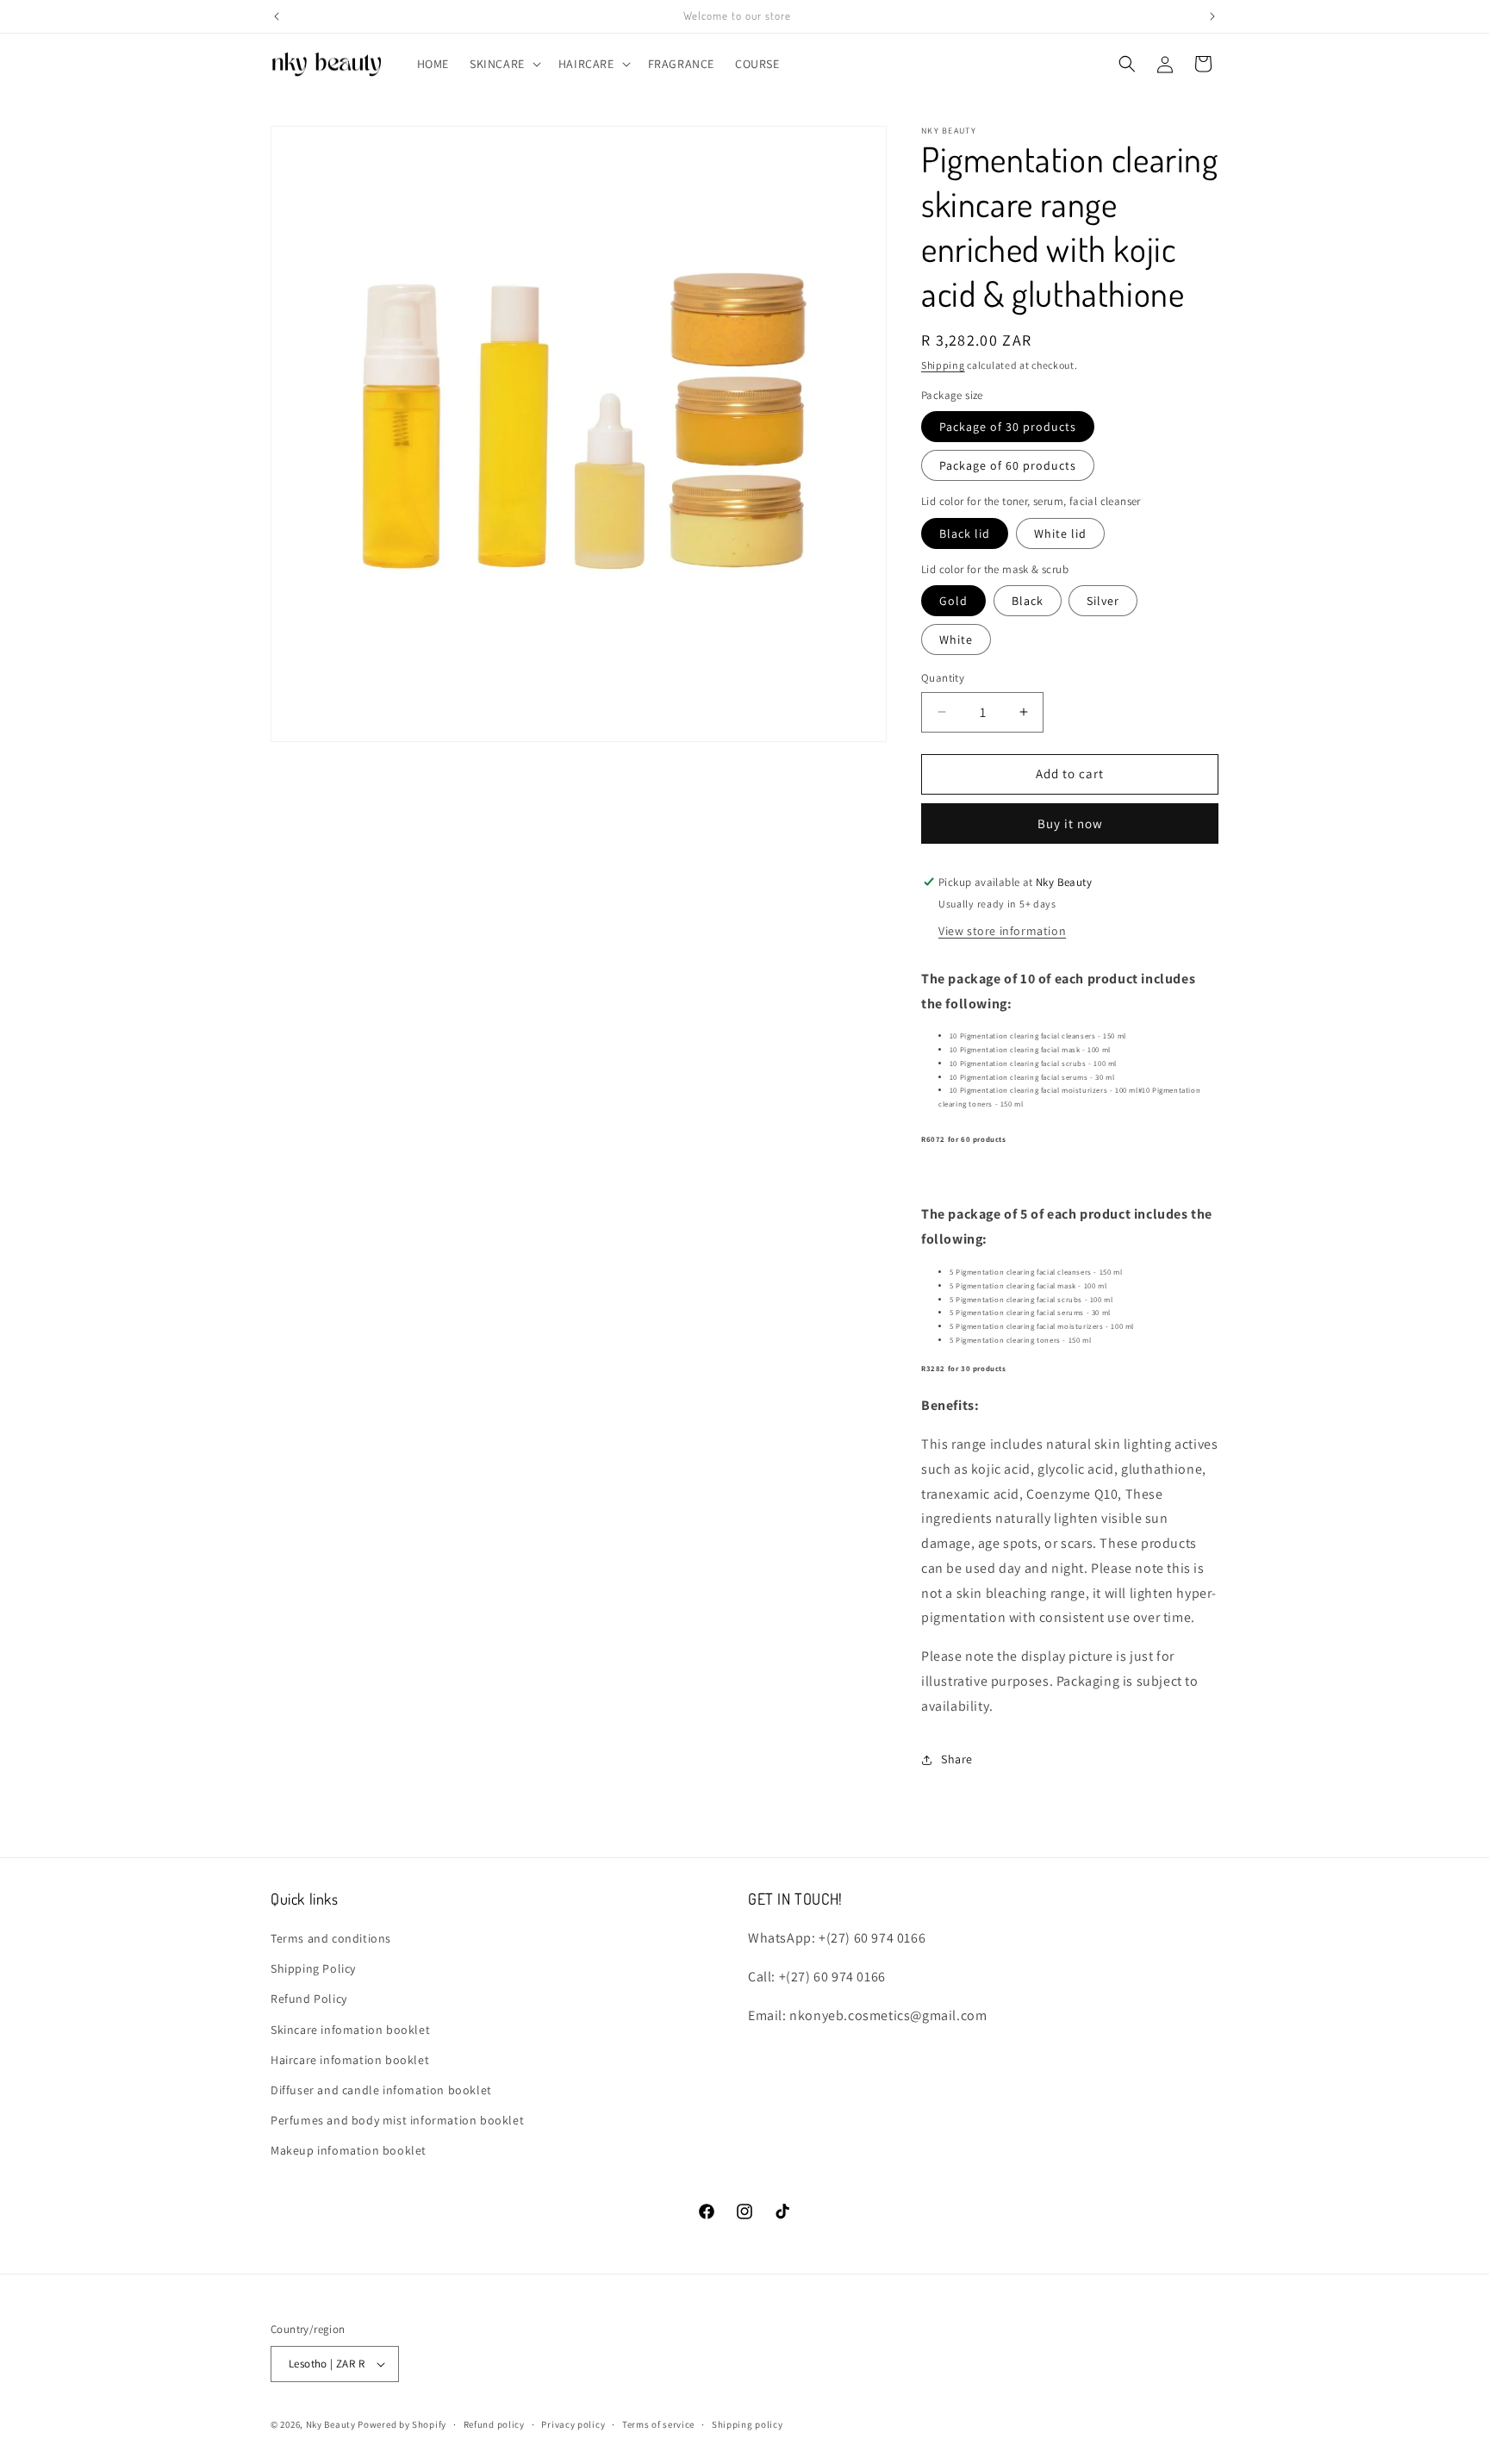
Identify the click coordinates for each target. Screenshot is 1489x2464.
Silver (1103, 601)
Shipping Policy (313, 1968)
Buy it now (1070, 823)
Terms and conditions (331, 1938)
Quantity (943, 678)
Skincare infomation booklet (350, 2030)
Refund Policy (309, 1999)
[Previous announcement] (277, 16)
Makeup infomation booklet (349, 2150)
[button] (504, 64)
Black (1028, 601)
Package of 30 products (1008, 427)
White (956, 639)
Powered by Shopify (402, 2424)
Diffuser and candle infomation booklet (381, 2090)
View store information (1002, 931)
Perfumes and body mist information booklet (397, 2120)
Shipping (943, 365)
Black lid (965, 533)
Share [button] (957, 1759)
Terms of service (658, 2424)
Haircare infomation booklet (350, 2060)
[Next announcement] (1212, 16)
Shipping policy (748, 2424)
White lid (1060, 533)
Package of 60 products (1008, 465)
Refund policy (494, 2424)
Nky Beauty (331, 2424)
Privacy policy (573, 2424)
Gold (953, 601)
